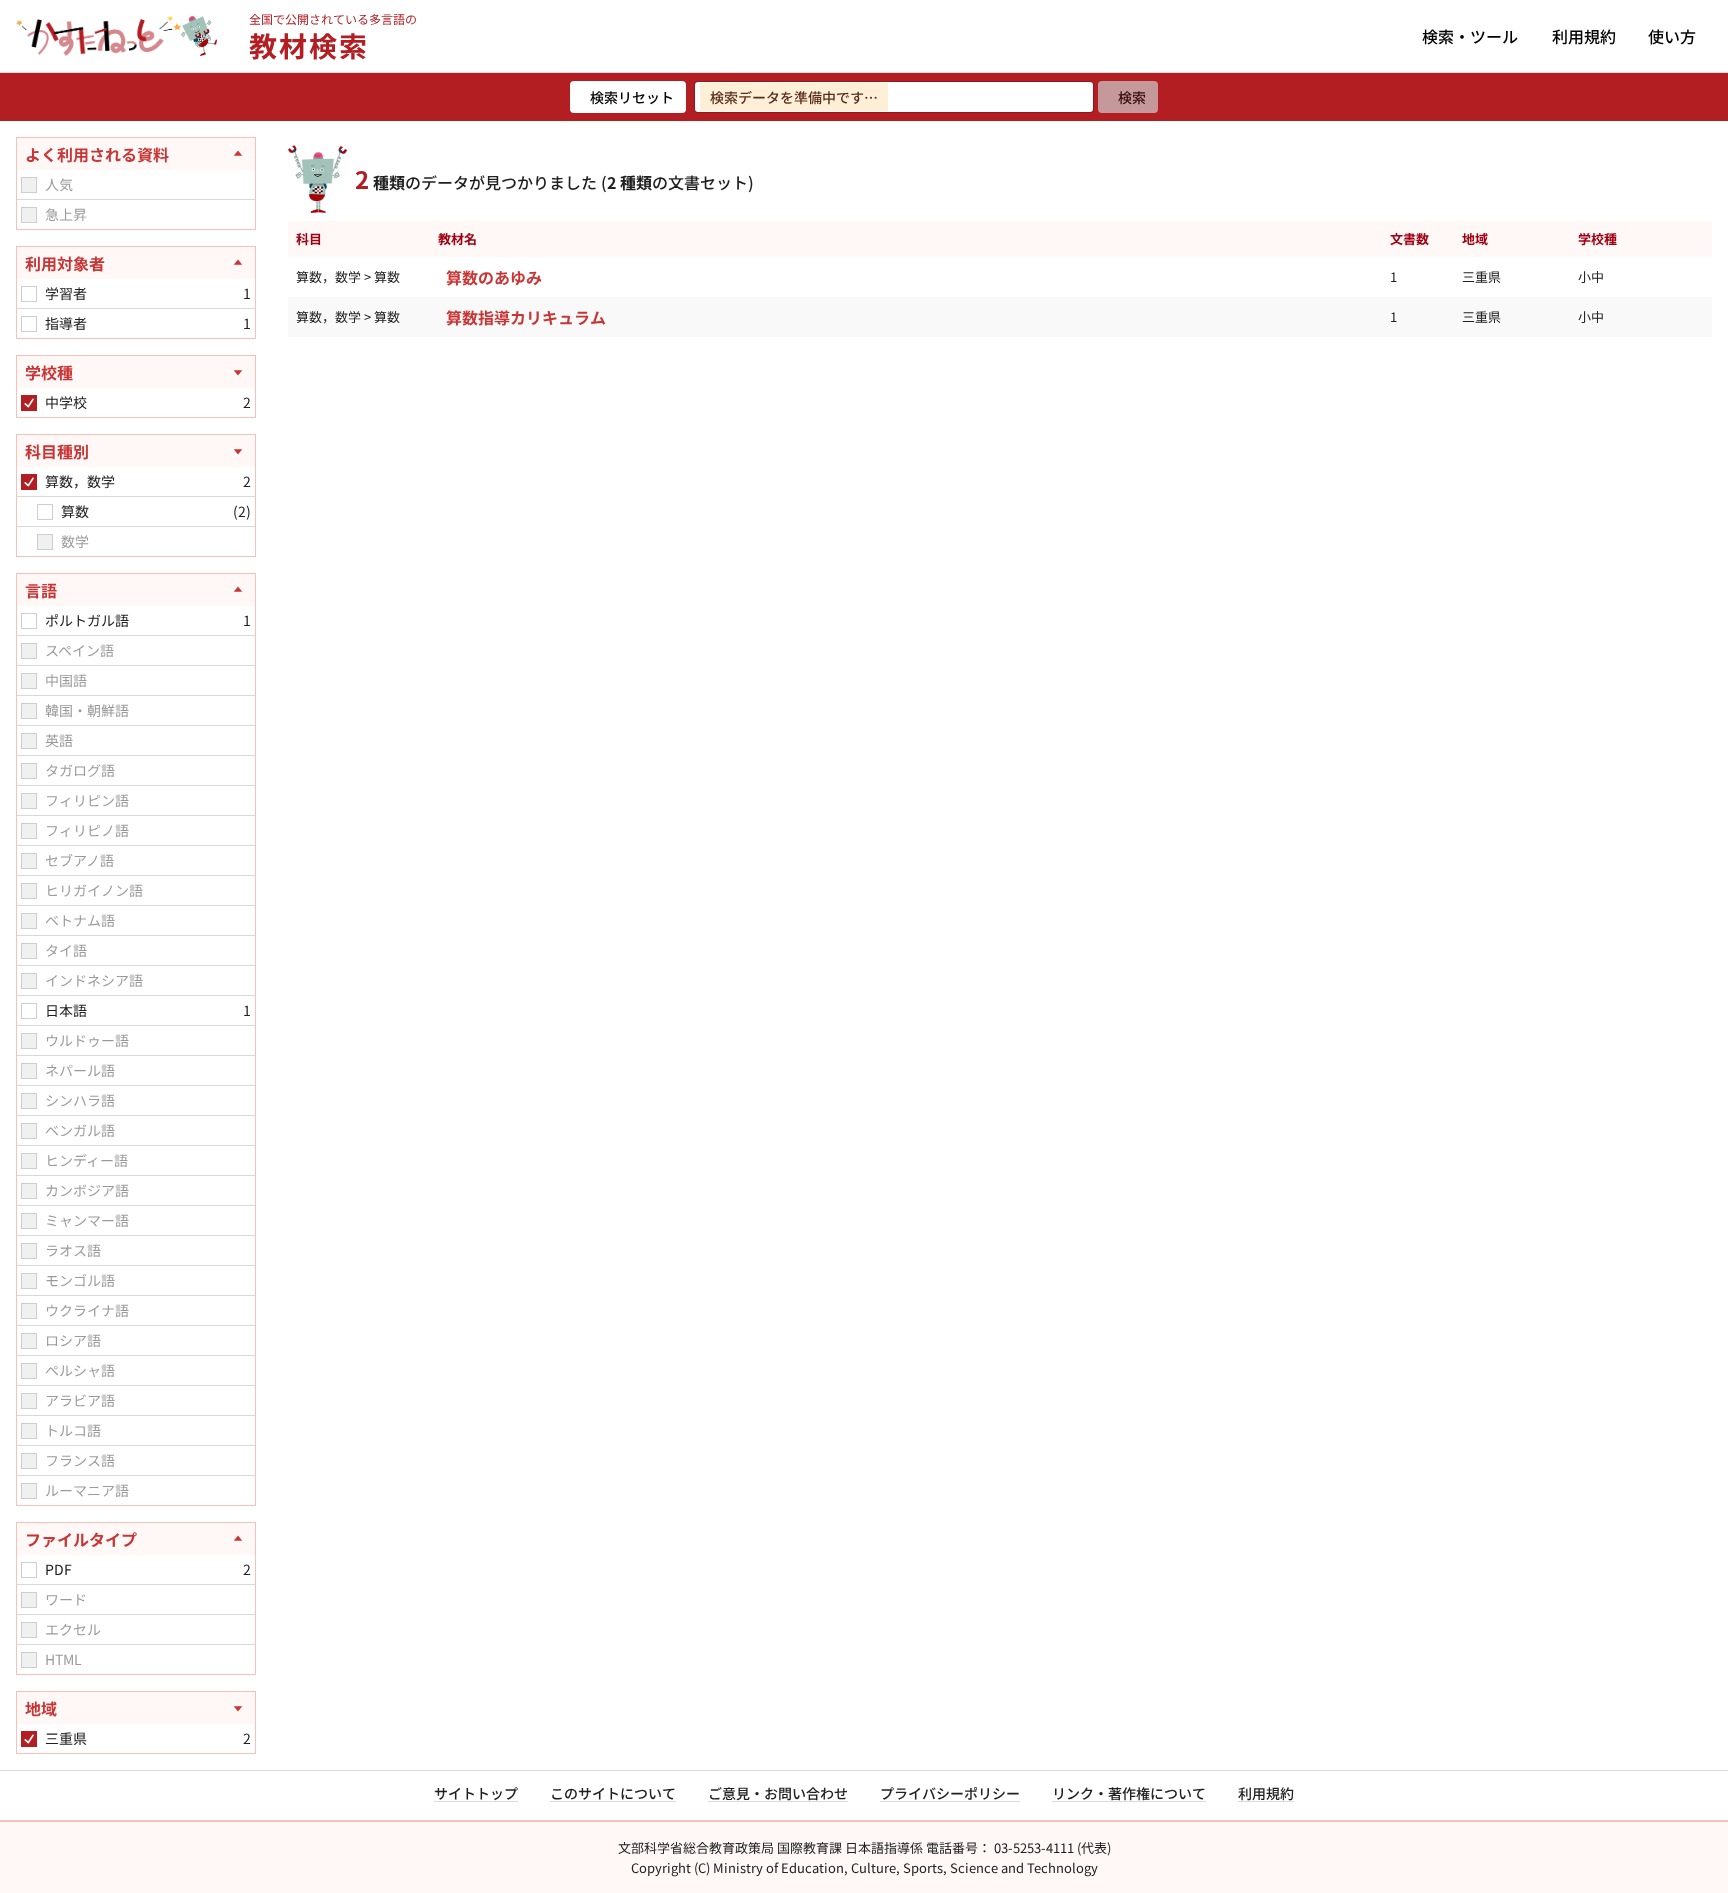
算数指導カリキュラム (526, 317)
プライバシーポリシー (950, 1793)
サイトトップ (476, 1793)
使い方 (1672, 36)
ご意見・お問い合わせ (778, 1793)
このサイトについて (613, 1793)
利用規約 (1584, 36)
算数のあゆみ (494, 277)
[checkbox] (29, 185)
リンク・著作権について (1129, 1793)
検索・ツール (1470, 36)
